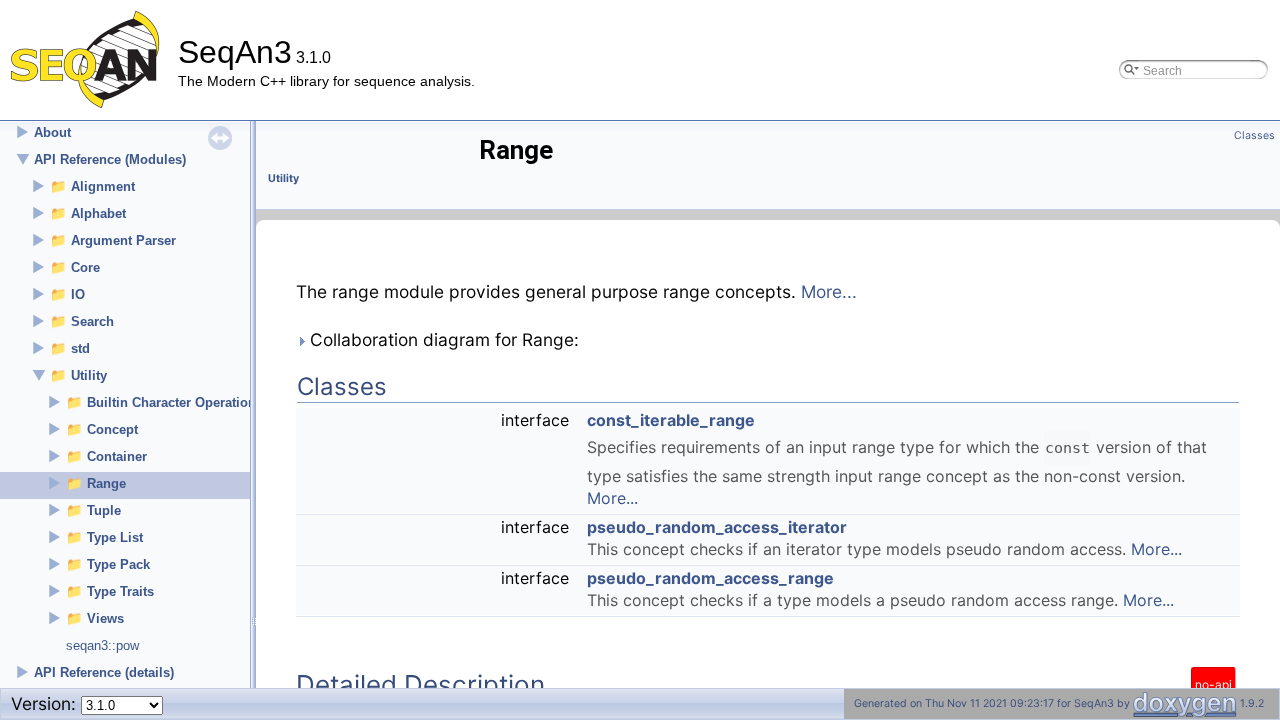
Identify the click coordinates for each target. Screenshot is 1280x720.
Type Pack (118, 564)
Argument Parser (123, 240)
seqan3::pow (102, 645)
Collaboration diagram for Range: (442, 339)
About (52, 132)
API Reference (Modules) (110, 159)
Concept (112, 429)
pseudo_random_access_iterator (717, 527)
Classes (1254, 135)
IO (78, 294)
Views (105, 618)
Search (92, 321)
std (80, 348)
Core (85, 267)
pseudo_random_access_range (710, 578)
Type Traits (120, 591)
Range (106, 483)
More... (829, 291)
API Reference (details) (104, 672)
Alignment (103, 186)
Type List (115, 537)
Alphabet (98, 213)
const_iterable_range (671, 420)
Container (117, 456)
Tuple (104, 510)
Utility (89, 375)
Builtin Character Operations (175, 402)
